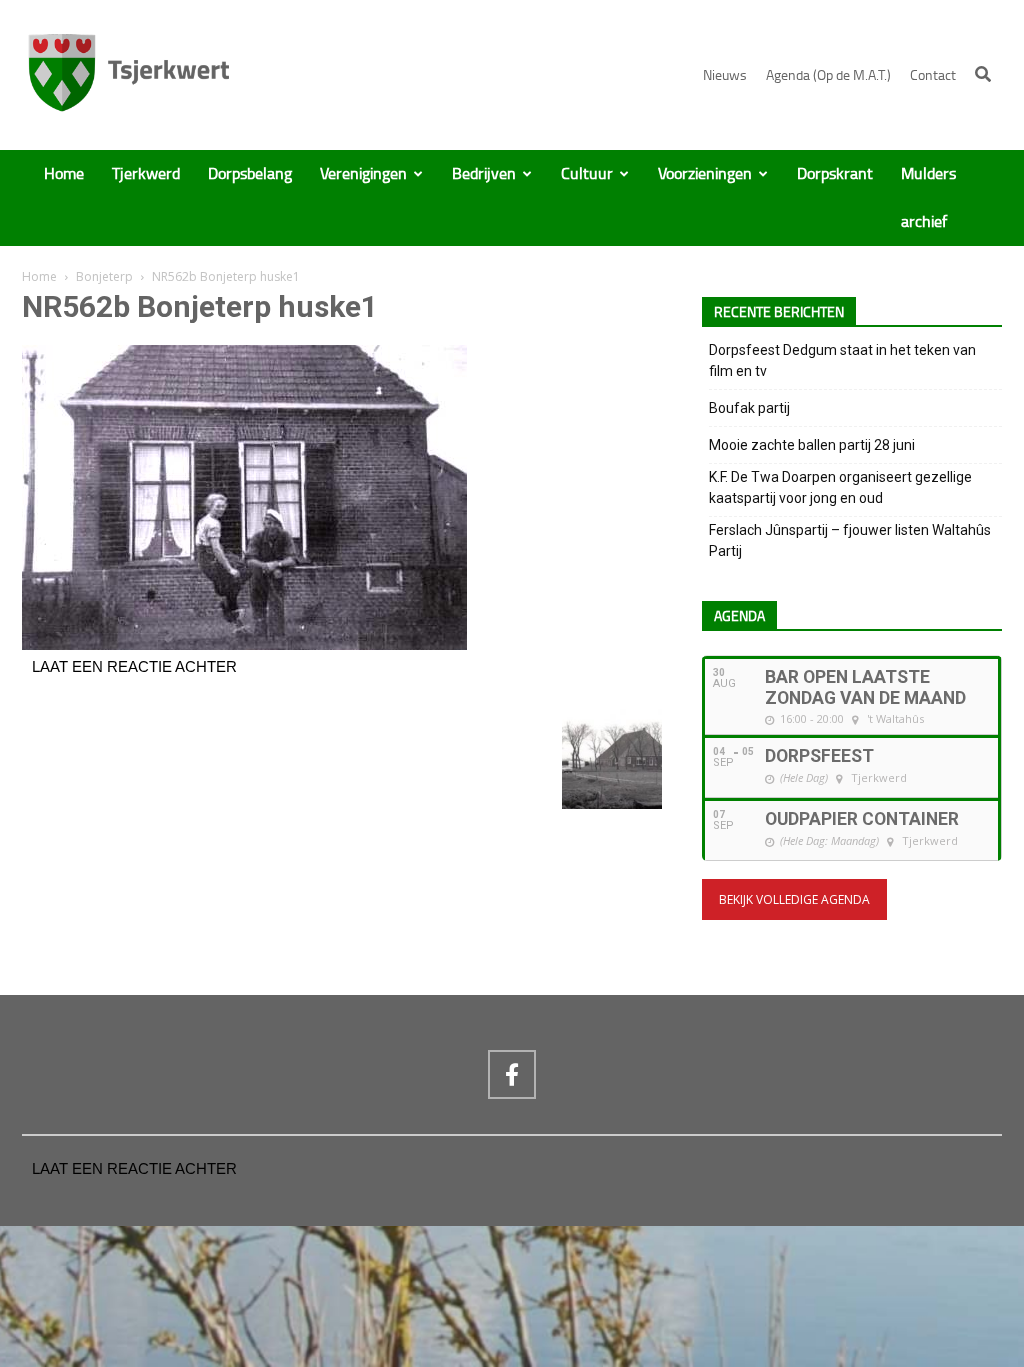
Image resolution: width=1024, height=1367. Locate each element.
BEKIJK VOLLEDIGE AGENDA (794, 899)
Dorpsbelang (250, 174)
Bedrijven (484, 174)
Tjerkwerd (146, 174)
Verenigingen (363, 174)
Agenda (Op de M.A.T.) (828, 75)
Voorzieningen (705, 174)
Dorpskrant (835, 174)
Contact (933, 75)
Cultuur (587, 174)
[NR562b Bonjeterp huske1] (244, 645)
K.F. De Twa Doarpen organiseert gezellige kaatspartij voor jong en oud (840, 487)
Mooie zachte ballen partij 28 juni (812, 445)
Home (64, 174)
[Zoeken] (983, 74)
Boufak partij (749, 408)
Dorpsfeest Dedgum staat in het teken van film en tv (842, 360)
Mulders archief (928, 198)
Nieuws (725, 75)
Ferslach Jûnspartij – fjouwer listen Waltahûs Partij (850, 540)
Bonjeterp (104, 276)
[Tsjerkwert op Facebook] (512, 1074)
